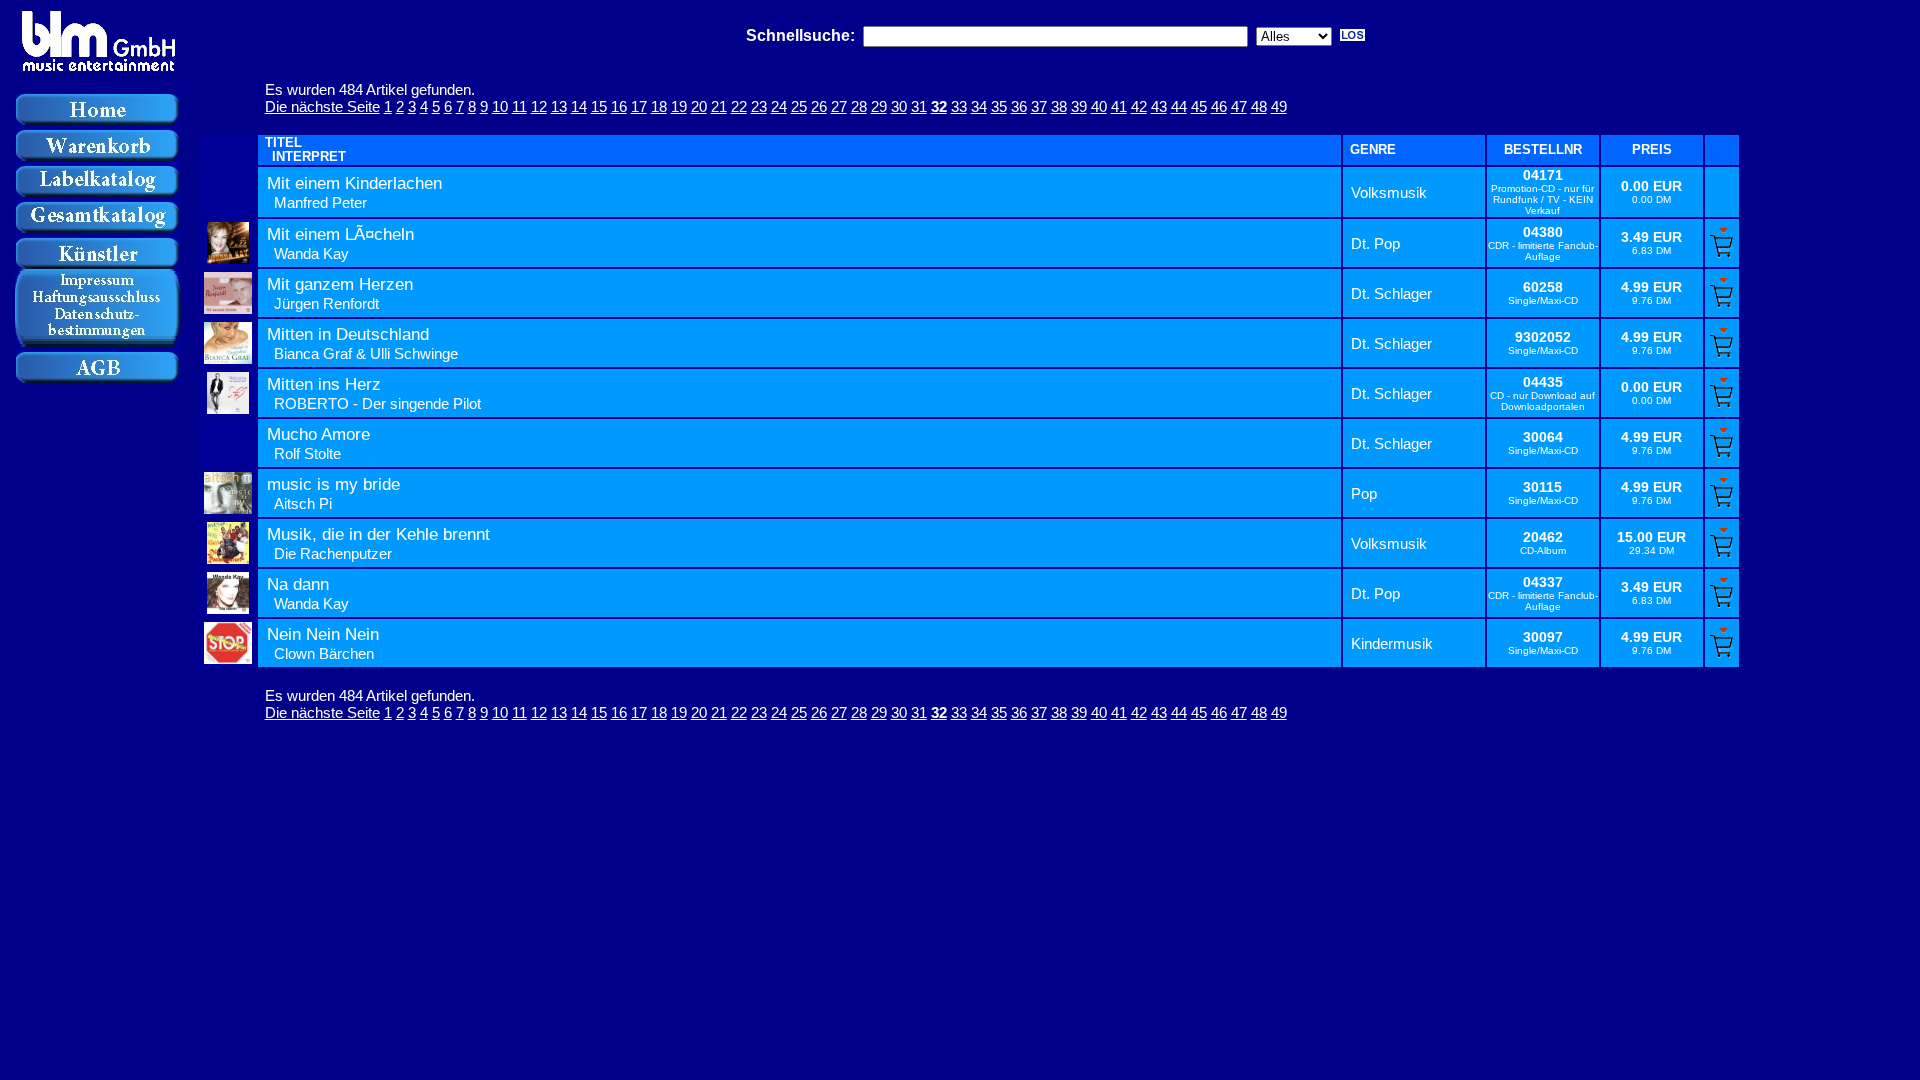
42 (1139, 106)
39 (1079, 106)
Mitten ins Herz (324, 384)
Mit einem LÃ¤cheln (340, 234)
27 (839, 106)
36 (1019, 106)
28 (859, 106)
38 (1059, 106)
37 (1039, 106)
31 (919, 106)
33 (959, 106)
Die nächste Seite (322, 106)
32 (939, 106)
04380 (1543, 232)
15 (599, 106)
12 (539, 106)
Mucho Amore (318, 434)
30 (899, 106)
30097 (1543, 637)
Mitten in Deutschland (348, 334)
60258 (1543, 287)
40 (1099, 106)
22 (739, 106)
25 (799, 106)
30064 (1543, 437)
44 (1179, 106)
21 (719, 106)
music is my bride (333, 484)
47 (1239, 106)
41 (1119, 106)
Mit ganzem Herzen (340, 284)
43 (1159, 106)
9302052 (1543, 337)
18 (659, 106)
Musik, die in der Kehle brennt (378, 534)
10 (500, 106)
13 (559, 106)
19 (679, 106)
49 (1279, 106)
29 (879, 106)
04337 (1543, 582)
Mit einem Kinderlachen (354, 183)
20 (699, 106)
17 (639, 106)
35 (999, 106)
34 (979, 106)
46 (1219, 106)
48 (1259, 106)
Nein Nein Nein (323, 634)
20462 (1543, 537)
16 (619, 106)
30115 (1542, 487)
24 (779, 106)
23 (759, 106)
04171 (1543, 175)
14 (579, 106)
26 (819, 106)
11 (519, 106)
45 (1199, 106)
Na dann (298, 584)
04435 (1543, 382)
